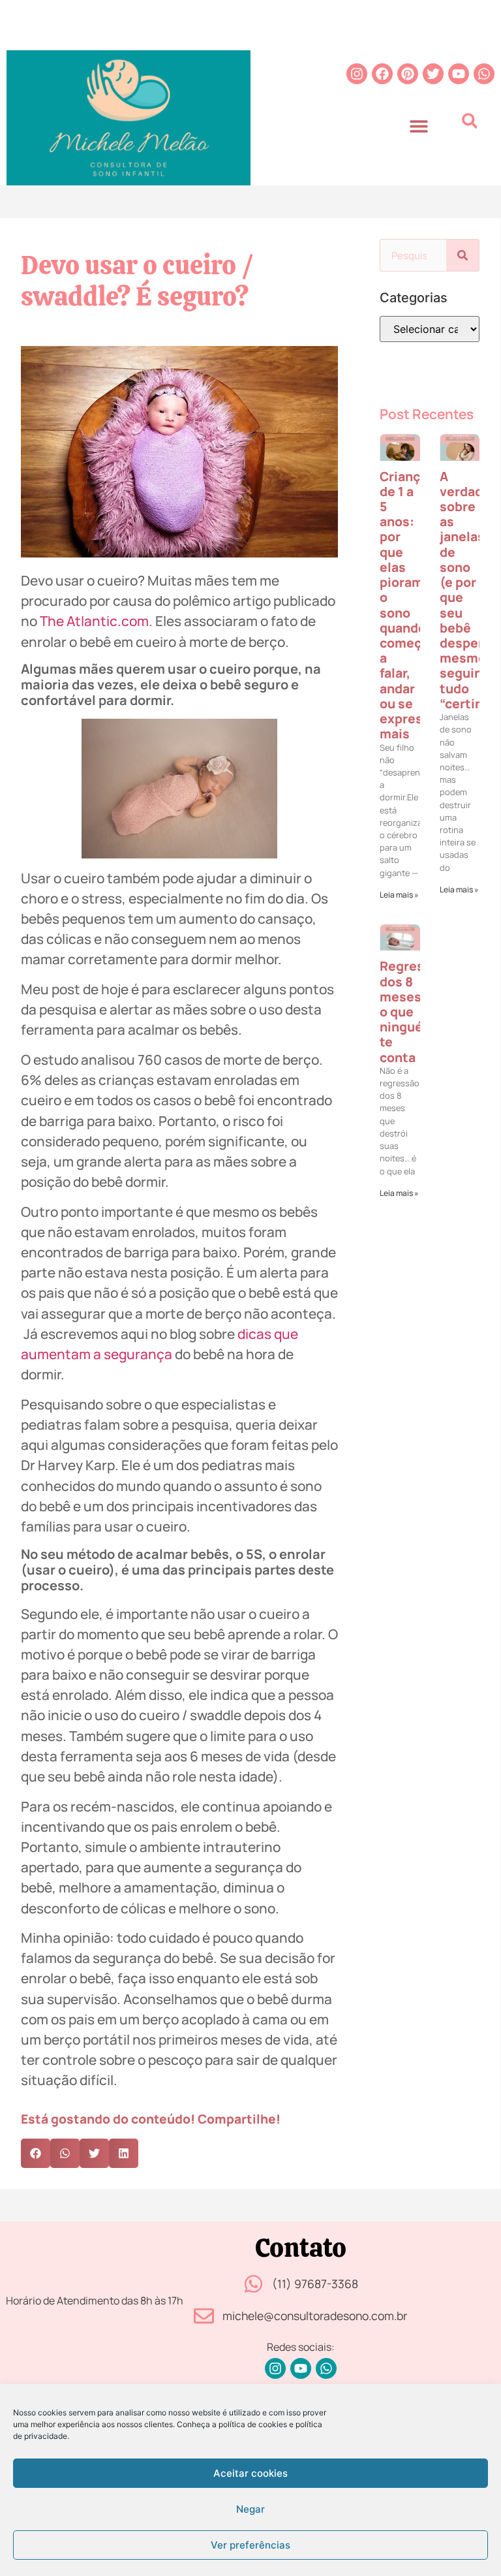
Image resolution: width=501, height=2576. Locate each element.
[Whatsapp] (484, 74)
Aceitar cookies (250, 2473)
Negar (250, 2509)
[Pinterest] (408, 74)
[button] (418, 126)
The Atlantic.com (94, 621)
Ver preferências (250, 2545)
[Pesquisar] (463, 255)
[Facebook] (382, 74)
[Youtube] (459, 74)
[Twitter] (433, 74)
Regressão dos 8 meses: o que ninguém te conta (413, 1011)
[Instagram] (357, 74)
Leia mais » (399, 895)
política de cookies (253, 2424)
